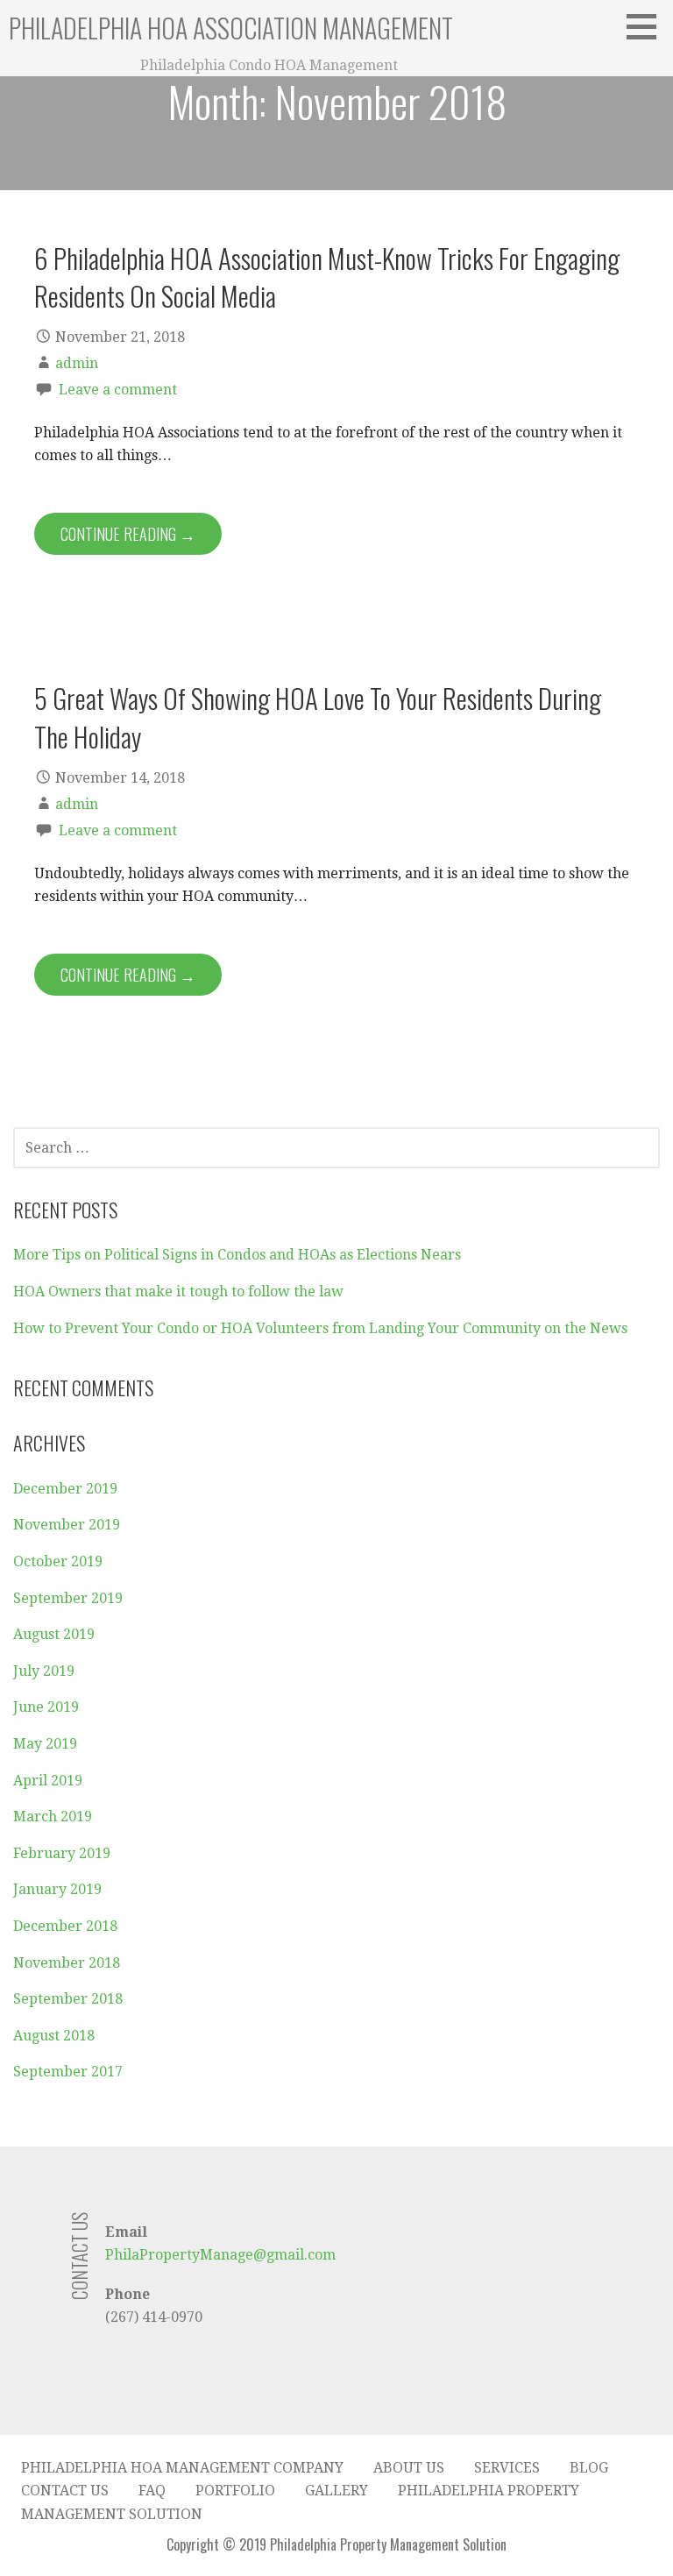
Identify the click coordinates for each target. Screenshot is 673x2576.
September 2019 (68, 1598)
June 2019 (46, 1707)
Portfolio (235, 2491)
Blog (589, 2468)
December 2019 (65, 1489)
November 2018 (67, 1963)
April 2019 (48, 1781)
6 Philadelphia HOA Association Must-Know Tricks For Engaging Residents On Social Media (327, 277)
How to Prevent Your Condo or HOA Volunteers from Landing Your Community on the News (320, 1328)
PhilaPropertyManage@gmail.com (220, 2255)
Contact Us (65, 2491)
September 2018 (68, 1999)
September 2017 (68, 2072)
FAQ (152, 2491)
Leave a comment (118, 390)
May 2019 (45, 1744)
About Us (409, 2468)
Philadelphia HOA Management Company (182, 2468)
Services (507, 2468)
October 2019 (58, 1561)
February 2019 (62, 1853)
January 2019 (57, 1889)
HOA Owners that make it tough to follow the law (178, 1292)
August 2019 (54, 1634)
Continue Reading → (128, 534)
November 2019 (67, 1525)
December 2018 (65, 1926)
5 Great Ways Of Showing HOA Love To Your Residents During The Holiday (318, 717)
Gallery (336, 2491)
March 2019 (53, 1817)
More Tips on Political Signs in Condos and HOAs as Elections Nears (237, 1255)
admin (77, 363)
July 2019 (44, 1671)
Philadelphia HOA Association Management (231, 28)
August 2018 (54, 2036)
